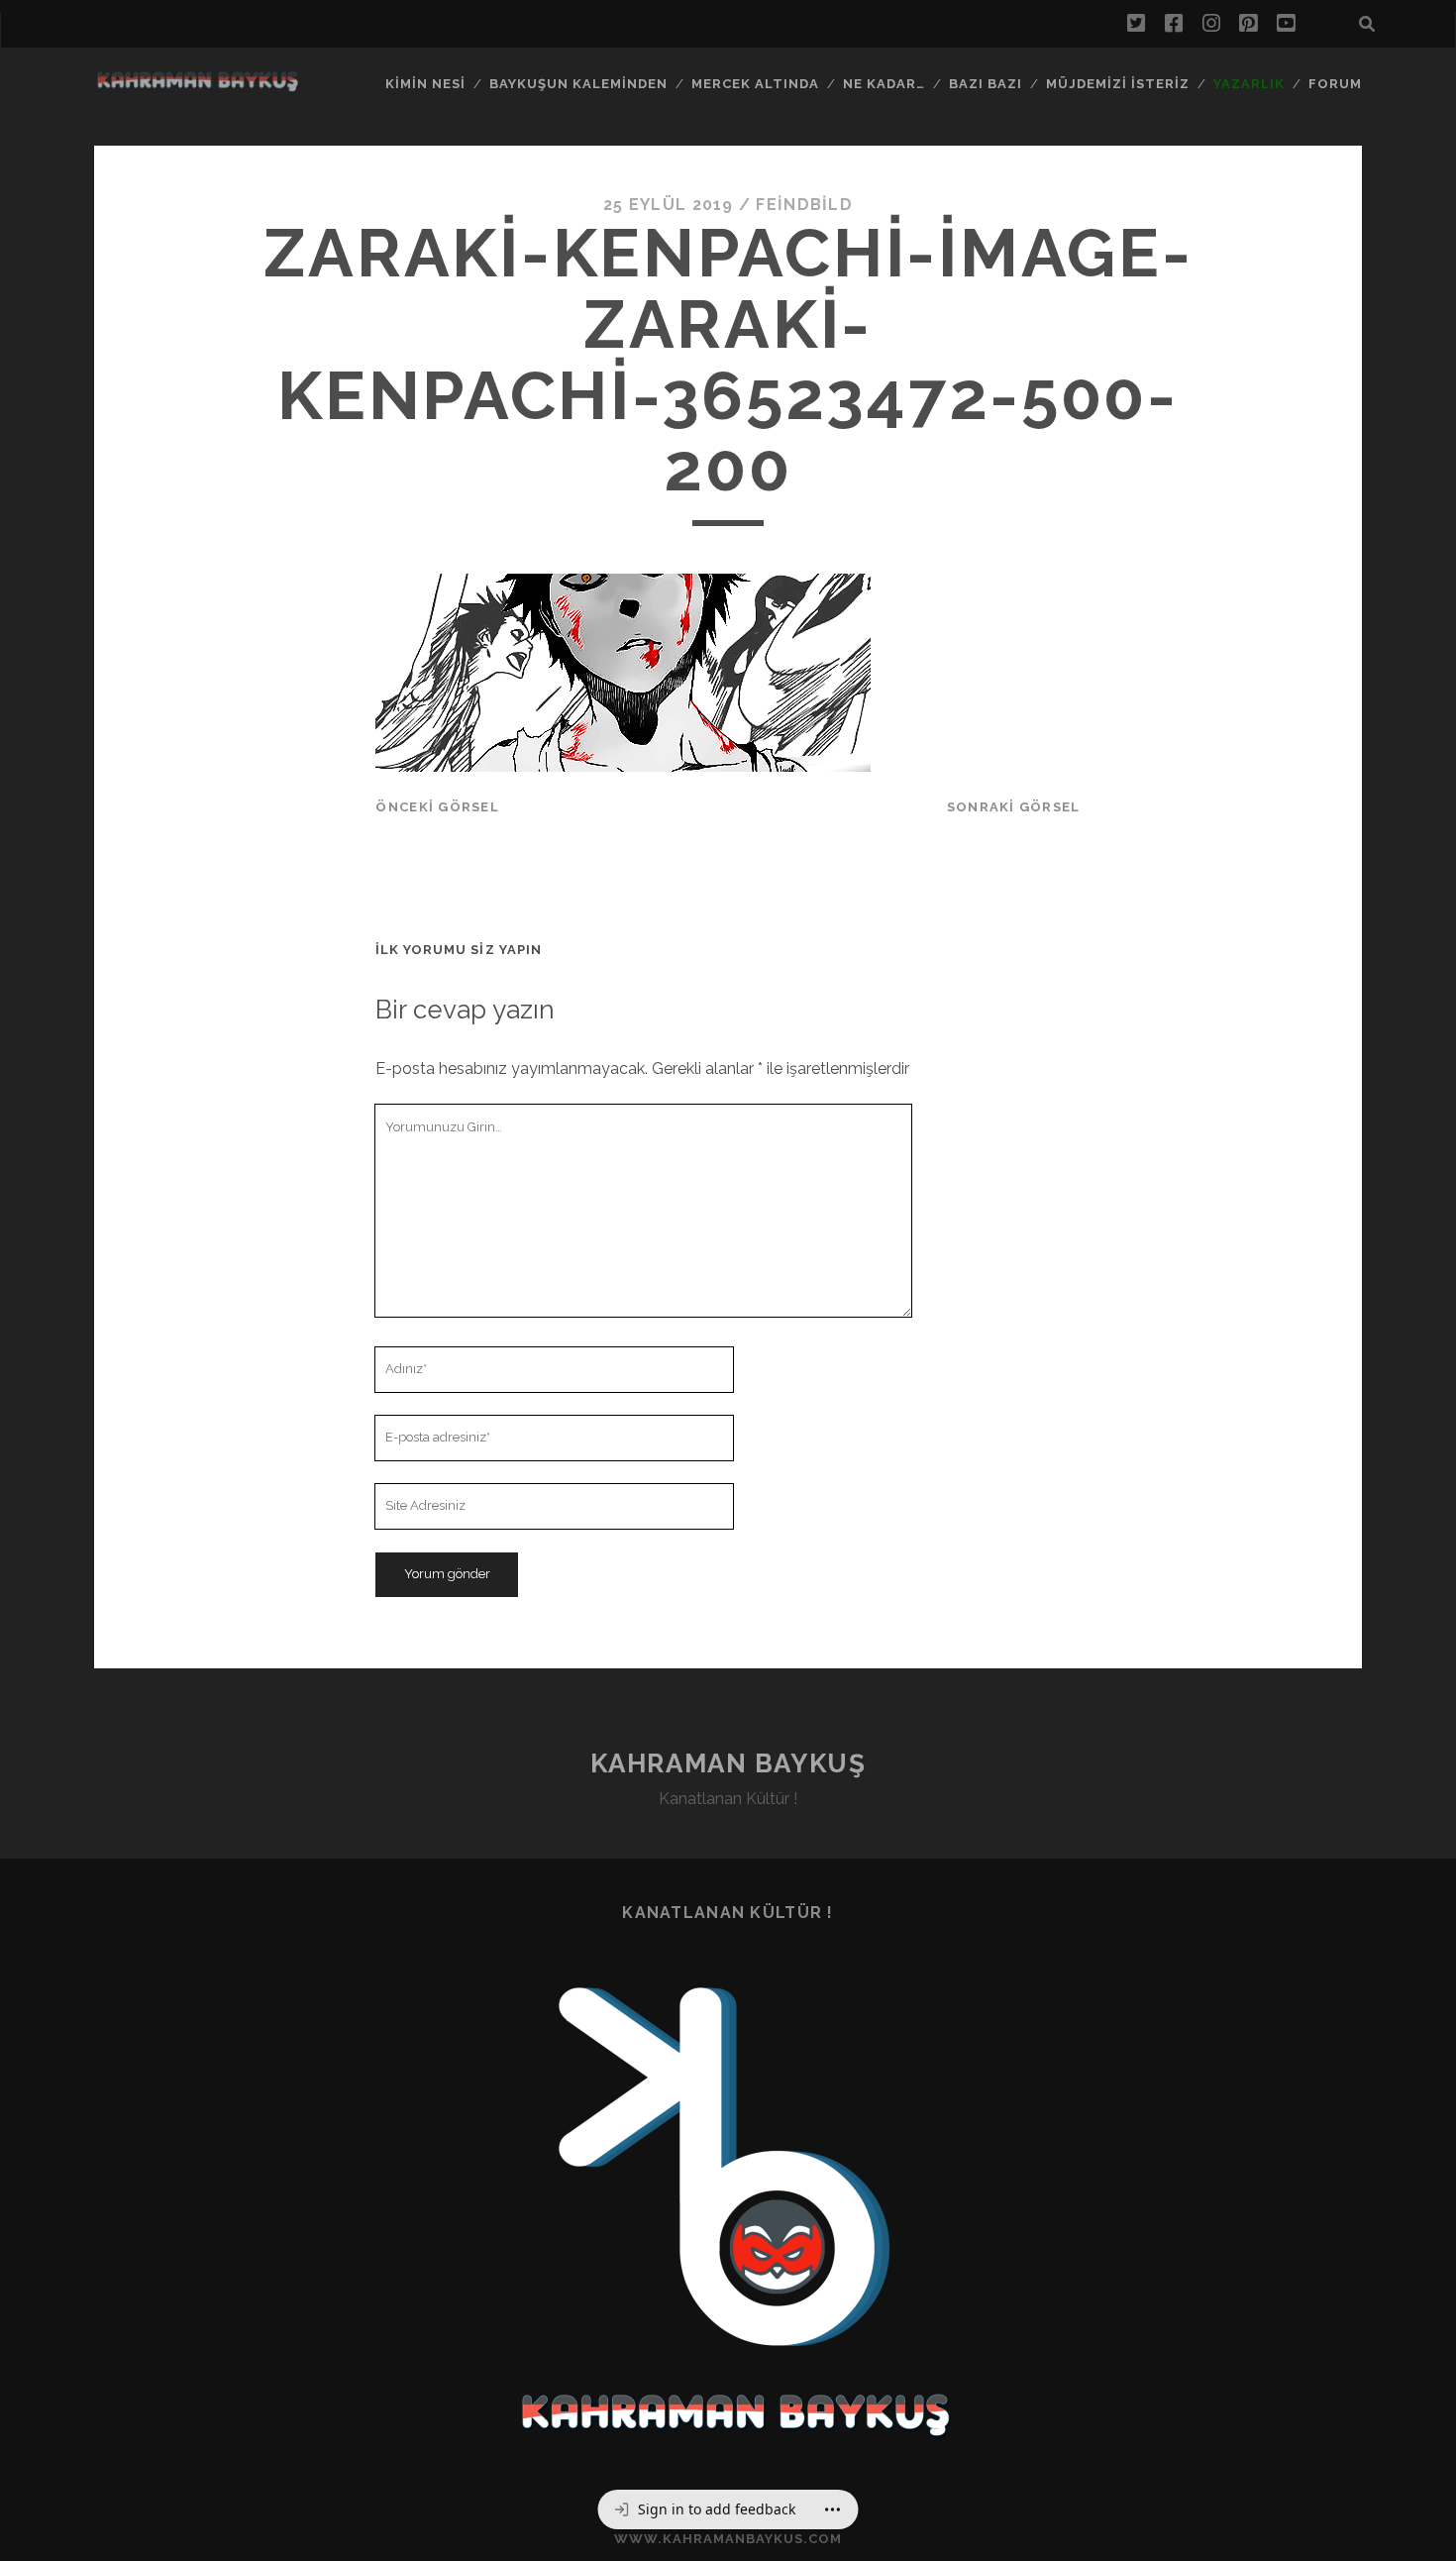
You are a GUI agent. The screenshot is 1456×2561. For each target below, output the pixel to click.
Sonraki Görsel (1014, 807)
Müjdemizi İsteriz (1118, 84)
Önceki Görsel (437, 807)
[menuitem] (705, 2509)
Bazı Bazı (986, 84)
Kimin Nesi (425, 84)
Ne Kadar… (884, 84)
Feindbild (804, 205)
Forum (1335, 84)
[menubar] (728, 2509)
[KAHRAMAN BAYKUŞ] (197, 86)
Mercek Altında (756, 84)
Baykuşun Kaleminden (579, 84)
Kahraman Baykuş (728, 1763)
